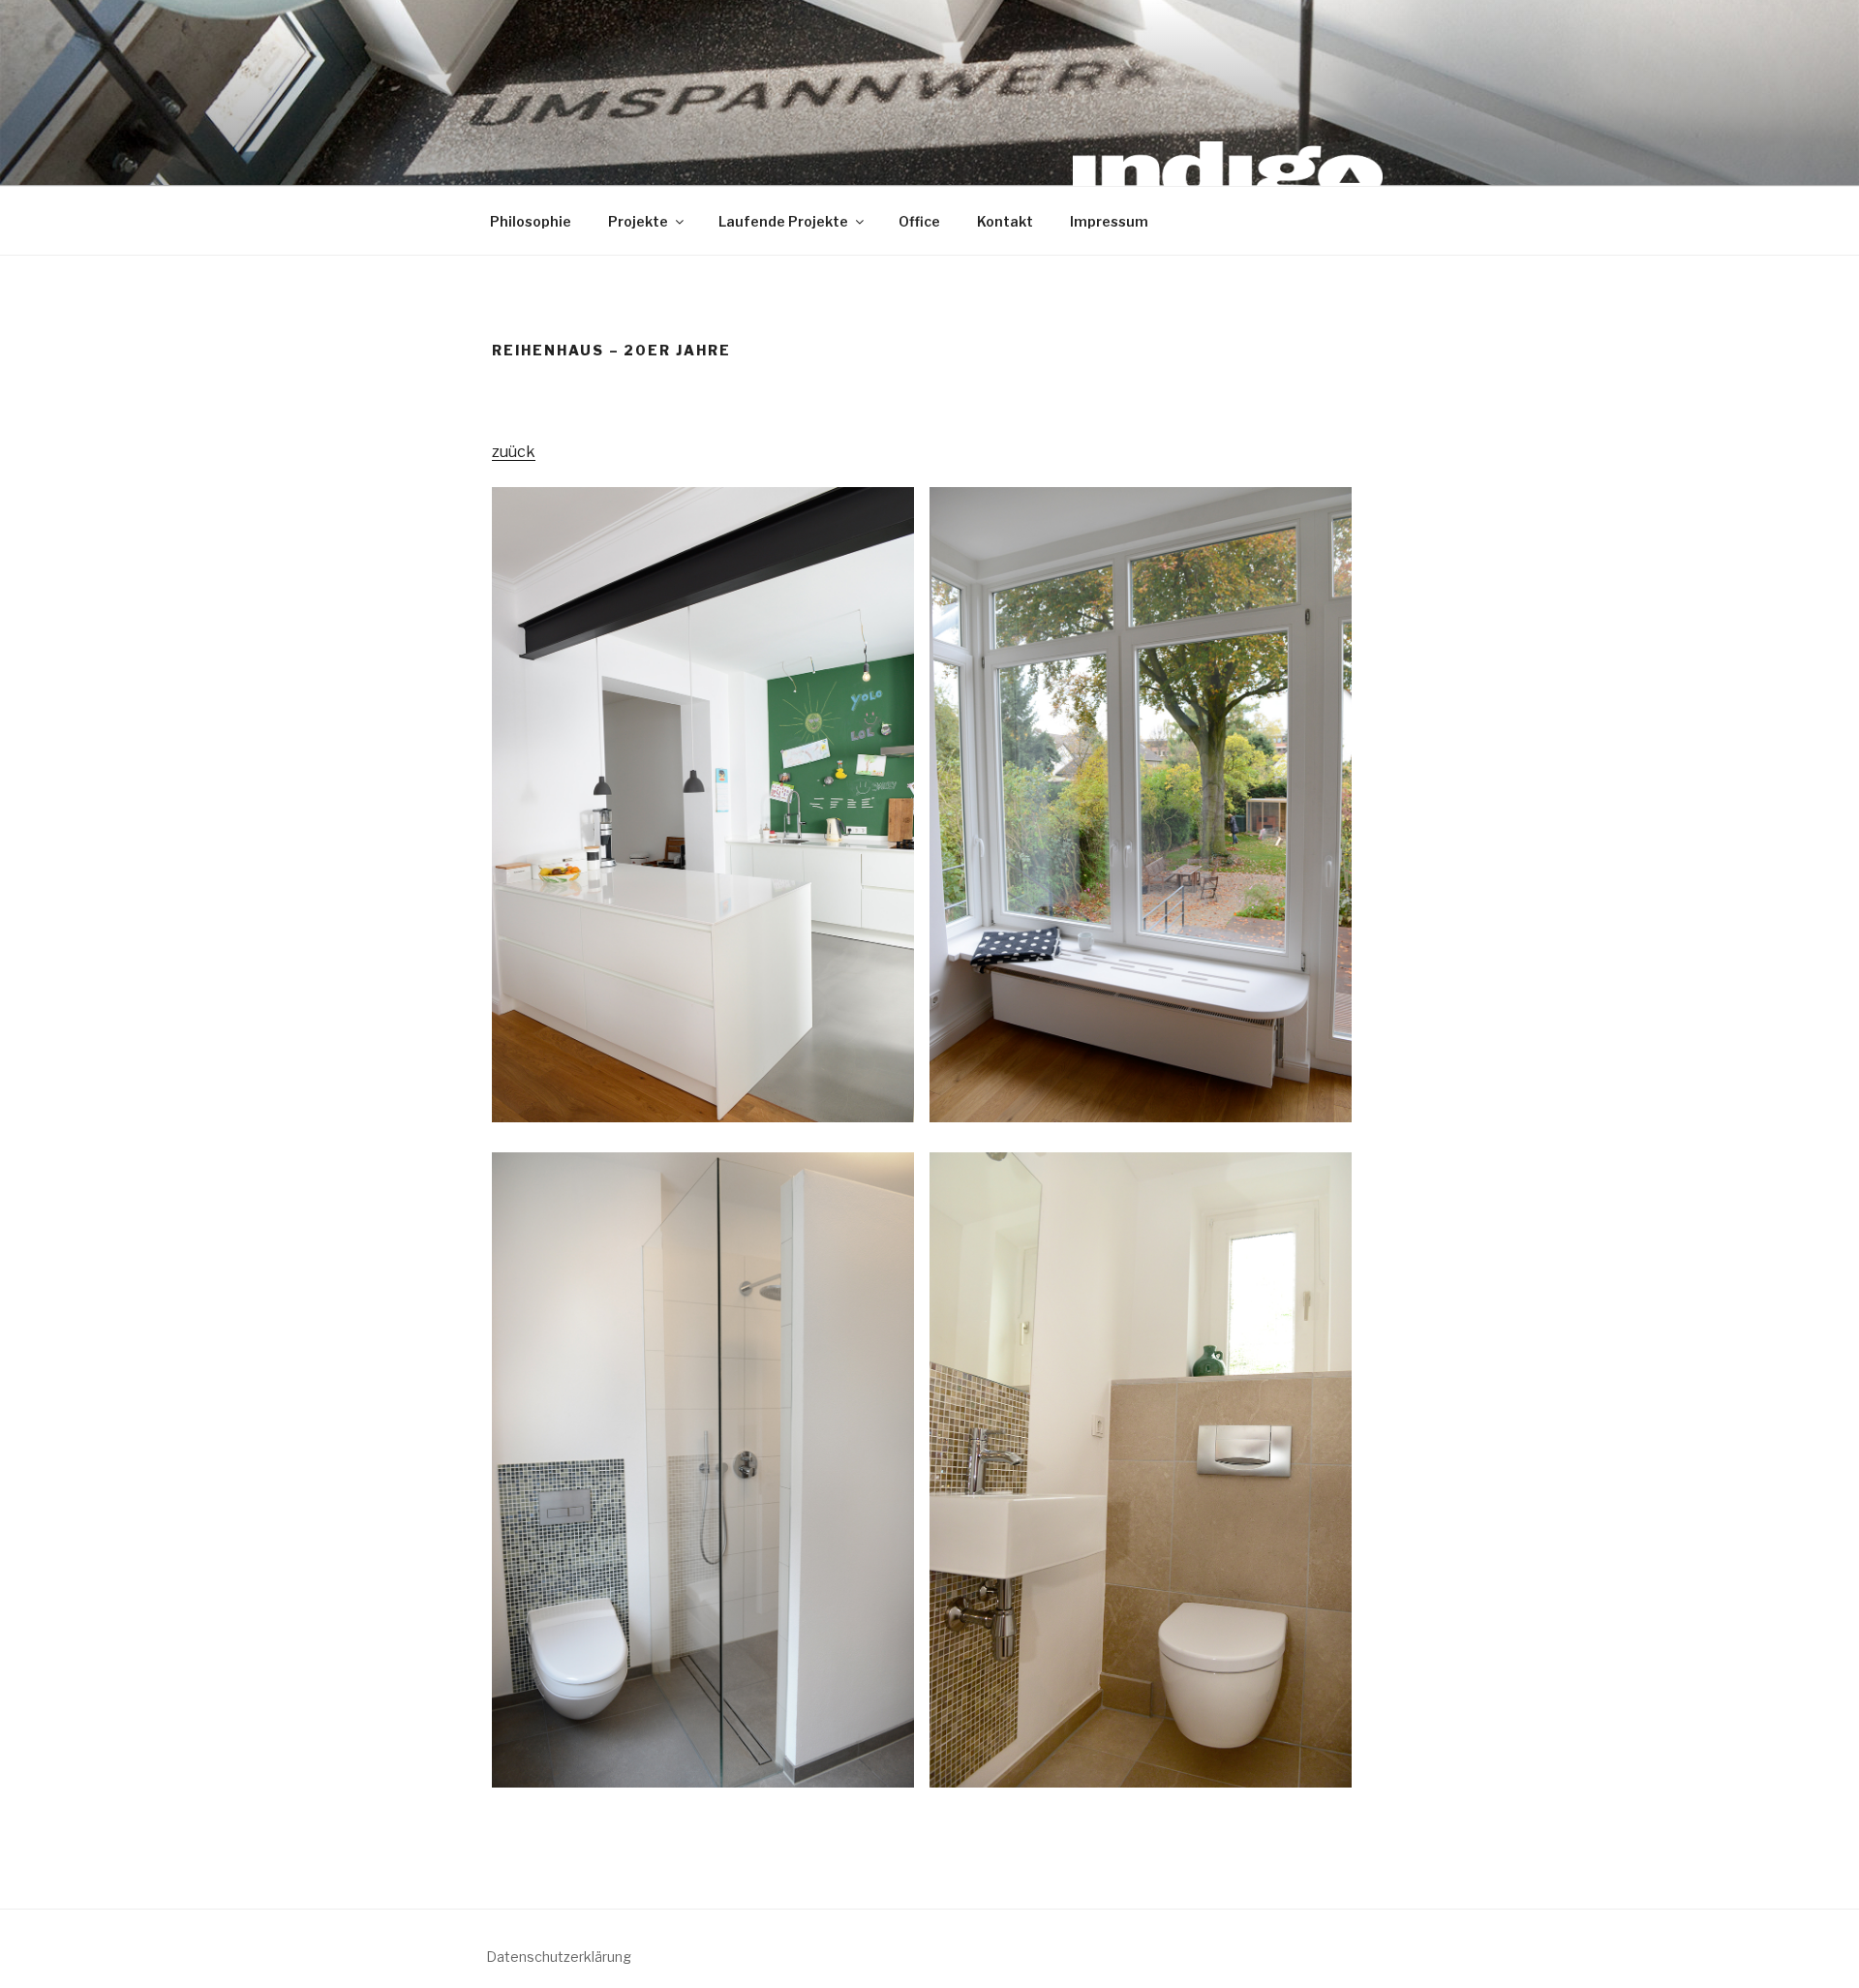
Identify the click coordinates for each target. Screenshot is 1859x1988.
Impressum (1109, 221)
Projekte (638, 221)
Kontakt (1005, 221)
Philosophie (531, 221)
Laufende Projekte (783, 221)
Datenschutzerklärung (559, 1957)
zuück (514, 452)
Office (919, 221)
